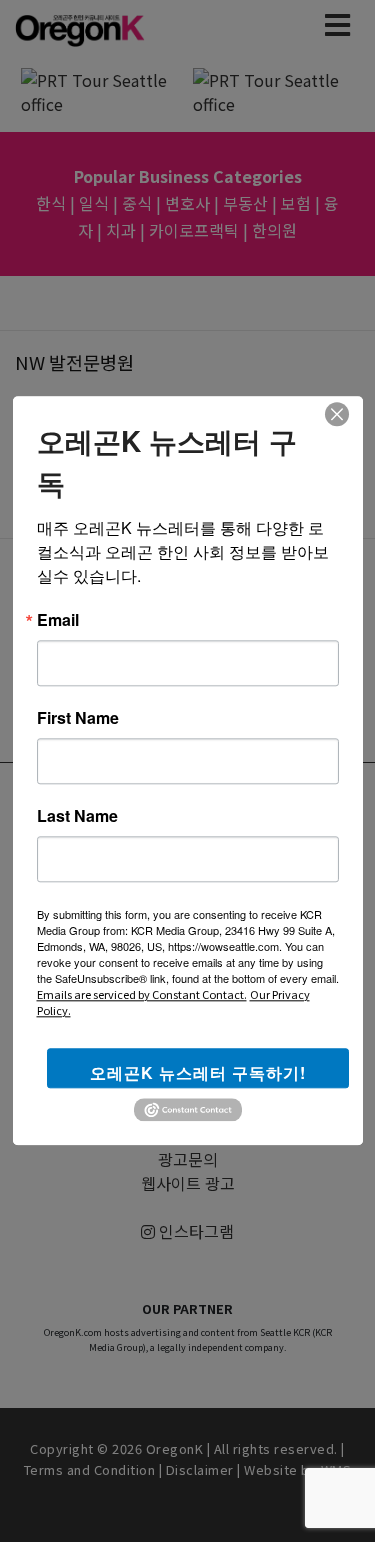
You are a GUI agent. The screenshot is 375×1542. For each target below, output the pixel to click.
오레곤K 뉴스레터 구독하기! (198, 1072)
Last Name (77, 816)
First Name (78, 718)
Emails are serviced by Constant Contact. (142, 994)
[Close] (337, 414)
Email (58, 620)
